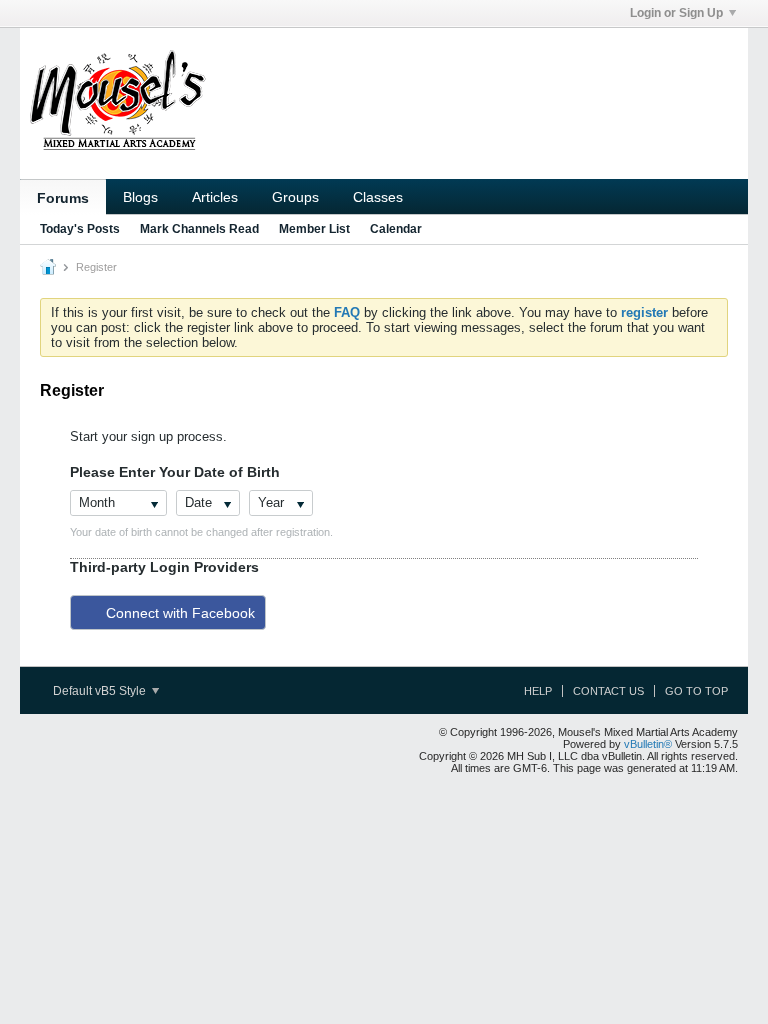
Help (538, 691)
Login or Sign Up (676, 13)
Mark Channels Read (199, 229)
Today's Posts (80, 229)
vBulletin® (648, 744)
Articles (215, 197)
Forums (63, 198)
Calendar (396, 229)
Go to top (696, 691)
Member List (314, 229)
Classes (378, 197)
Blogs (140, 197)
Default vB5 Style (101, 691)
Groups (295, 197)
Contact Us (608, 691)
